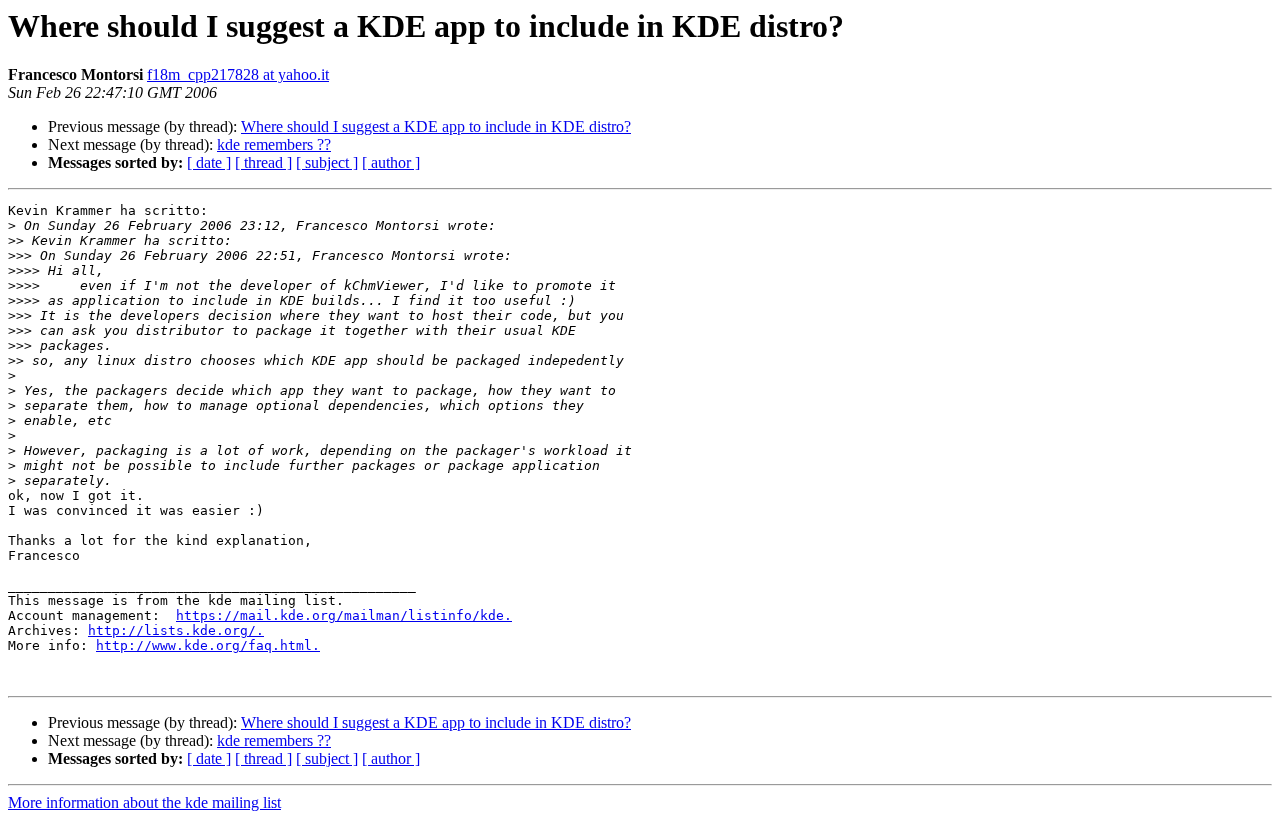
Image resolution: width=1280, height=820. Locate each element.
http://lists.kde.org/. (176, 630)
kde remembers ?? (274, 144)
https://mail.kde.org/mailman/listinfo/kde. (344, 615)
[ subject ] (327, 162)
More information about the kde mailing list (144, 802)
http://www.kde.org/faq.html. (208, 645)
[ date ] (209, 162)
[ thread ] (263, 162)
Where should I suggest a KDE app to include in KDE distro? (436, 126)
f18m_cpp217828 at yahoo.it (238, 74)
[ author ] (391, 162)
